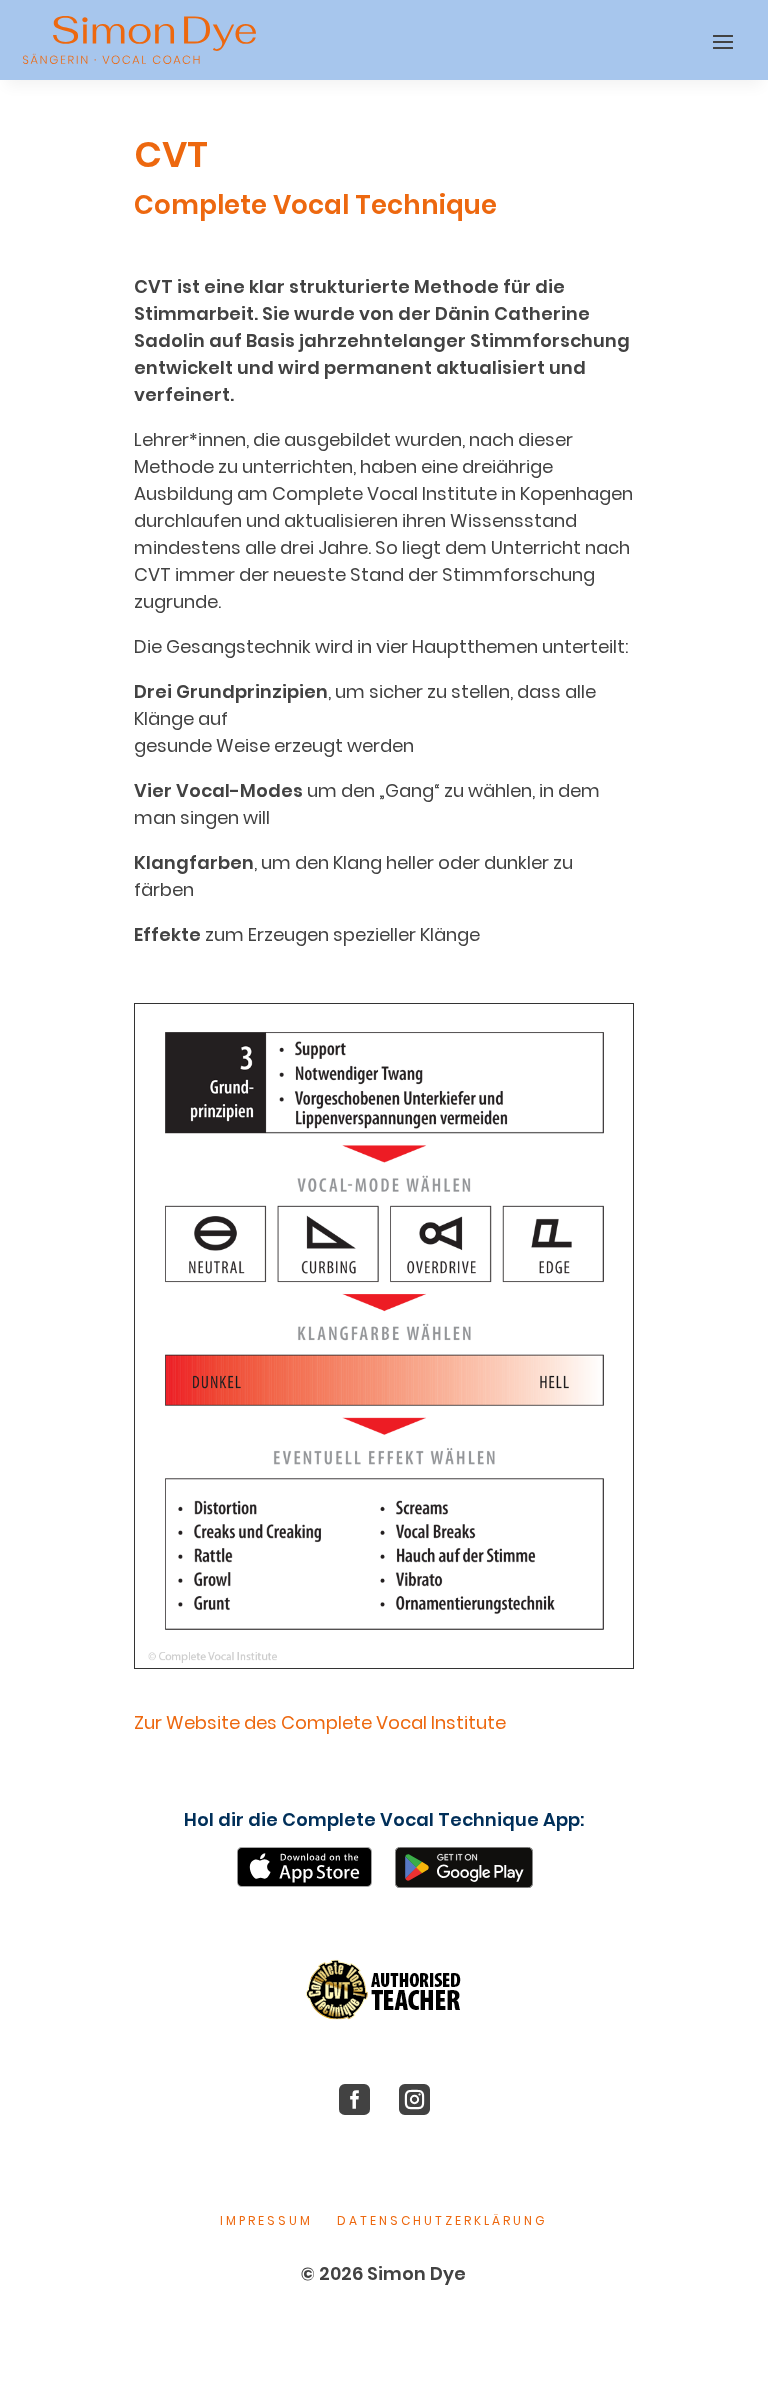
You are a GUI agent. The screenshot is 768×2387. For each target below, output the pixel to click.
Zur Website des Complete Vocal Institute (320, 1722)
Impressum (266, 2220)
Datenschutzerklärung (442, 2220)
